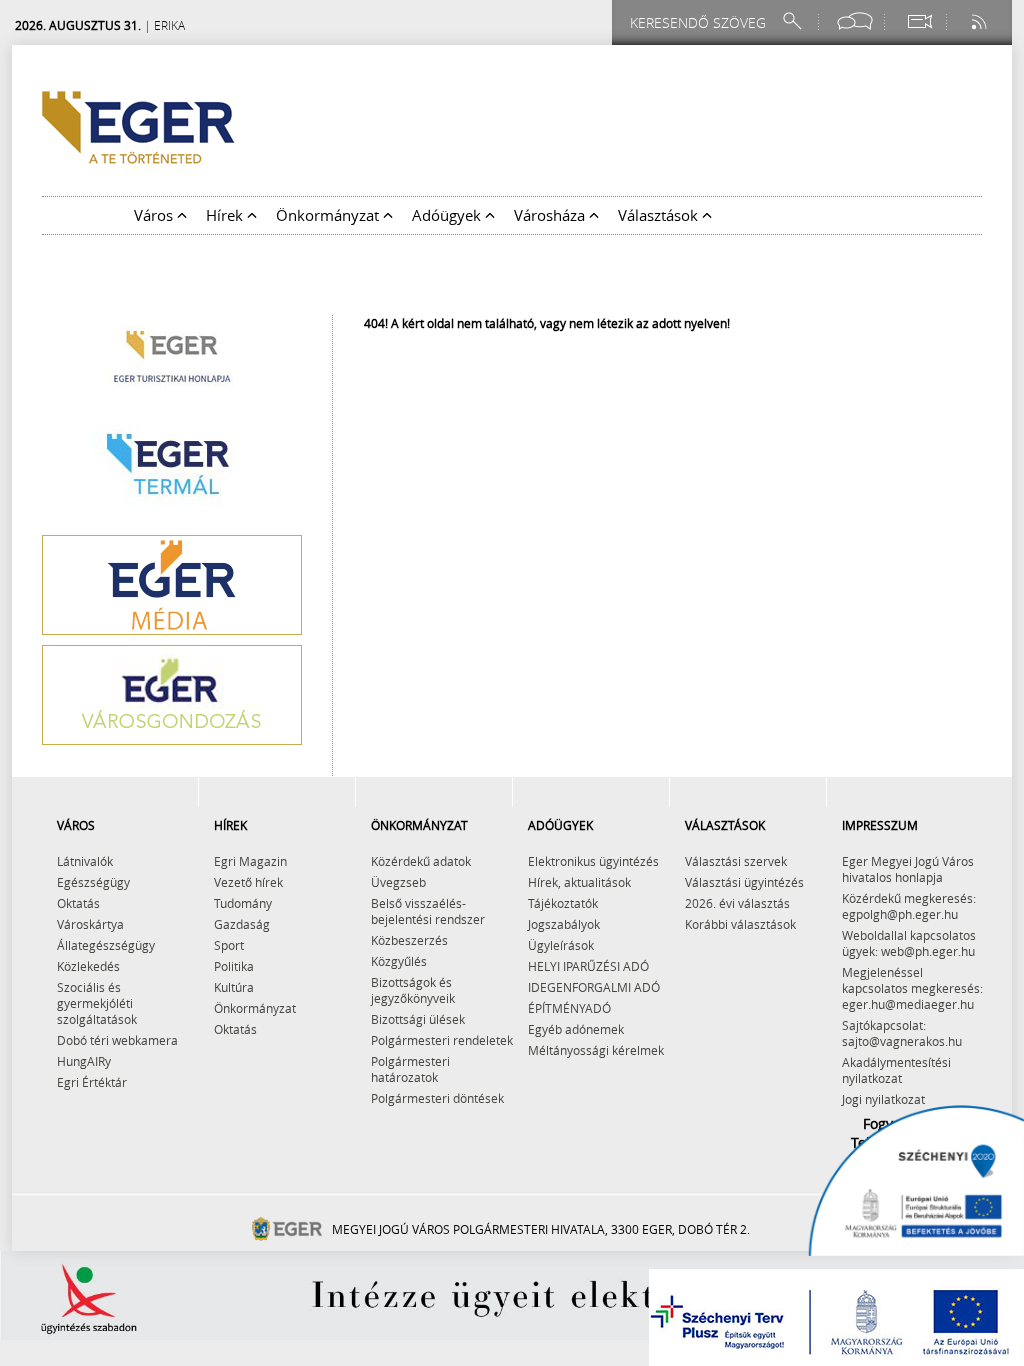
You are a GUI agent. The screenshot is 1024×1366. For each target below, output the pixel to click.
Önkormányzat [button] (329, 215)
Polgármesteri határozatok (410, 1069)
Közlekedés (88, 966)
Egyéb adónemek (576, 1029)
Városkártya (90, 924)
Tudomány (243, 903)
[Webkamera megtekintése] (919, 21)
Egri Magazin (250, 861)
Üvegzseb (398, 882)
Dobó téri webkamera (117, 1040)
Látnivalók (85, 861)
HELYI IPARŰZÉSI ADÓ (588, 966)
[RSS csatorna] (981, 21)
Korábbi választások (740, 924)
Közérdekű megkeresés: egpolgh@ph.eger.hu (909, 906)
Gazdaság (242, 924)
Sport (229, 945)
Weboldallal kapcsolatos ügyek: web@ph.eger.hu (909, 943)
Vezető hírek (248, 882)
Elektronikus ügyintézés (593, 861)
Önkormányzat (255, 1008)
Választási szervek (736, 861)
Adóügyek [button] (448, 215)
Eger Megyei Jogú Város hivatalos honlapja (908, 869)
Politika (234, 966)
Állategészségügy (106, 945)
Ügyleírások (561, 945)
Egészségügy (93, 882)
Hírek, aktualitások (579, 882)
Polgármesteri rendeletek (442, 1040)
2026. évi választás (737, 903)
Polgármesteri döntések (437, 1098)
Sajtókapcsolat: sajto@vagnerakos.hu (902, 1033)
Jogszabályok (564, 924)
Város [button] (155, 215)
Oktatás (78, 903)
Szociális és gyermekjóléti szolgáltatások (97, 1003)
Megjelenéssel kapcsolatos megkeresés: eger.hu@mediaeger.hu (912, 988)
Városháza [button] (551, 215)
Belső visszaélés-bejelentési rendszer (428, 911)
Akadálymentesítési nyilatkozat (896, 1070)
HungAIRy (84, 1061)
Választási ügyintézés (744, 882)
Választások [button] (660, 215)
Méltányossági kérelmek (596, 1050)
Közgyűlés (399, 961)
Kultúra (234, 987)
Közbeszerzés (409, 940)
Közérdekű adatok (421, 861)
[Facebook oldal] (855, 21)
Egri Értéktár (92, 1082)
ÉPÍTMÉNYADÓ (569, 1008)
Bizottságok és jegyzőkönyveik (413, 990)
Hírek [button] (226, 215)
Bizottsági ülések (418, 1019)
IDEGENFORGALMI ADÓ (594, 987)
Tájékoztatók (563, 903)
